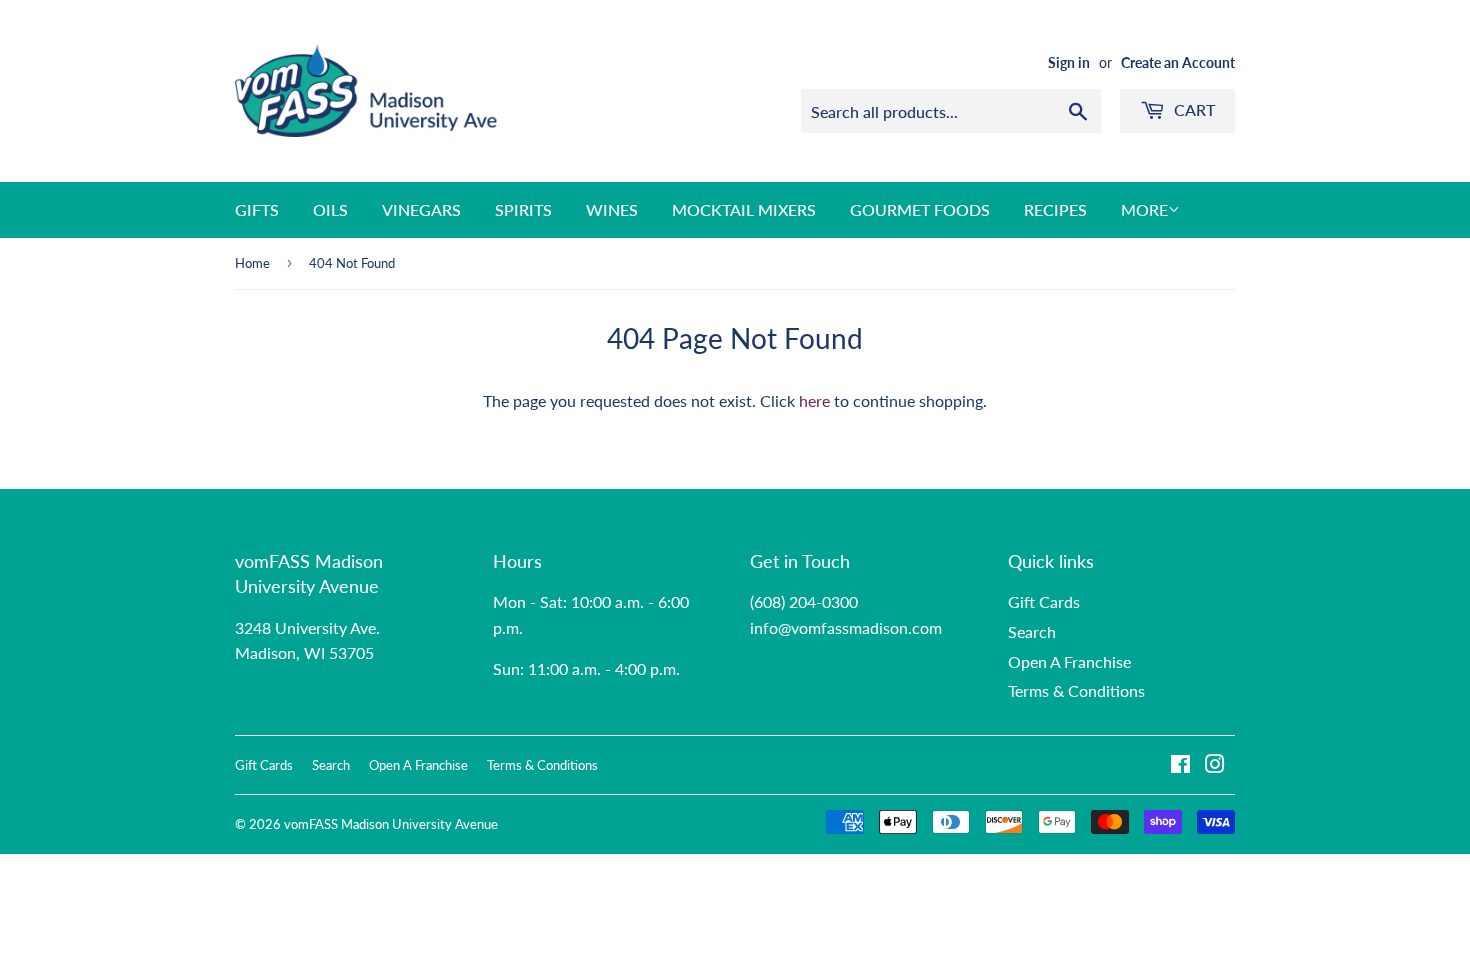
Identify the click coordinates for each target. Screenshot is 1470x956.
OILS (330, 209)
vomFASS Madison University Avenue (391, 824)
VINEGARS (421, 209)
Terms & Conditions (1076, 690)
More (1144, 209)
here (814, 400)
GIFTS (257, 209)
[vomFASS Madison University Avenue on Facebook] (1180, 765)
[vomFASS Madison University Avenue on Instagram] (1215, 765)
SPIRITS (523, 209)
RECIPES (1055, 209)
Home (252, 263)
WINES (612, 209)
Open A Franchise (1069, 661)
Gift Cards (1044, 601)
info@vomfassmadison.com (846, 627)
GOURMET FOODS (920, 209)
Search (1032, 631)
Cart (1192, 109)
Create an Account (1178, 63)
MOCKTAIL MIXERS (744, 209)
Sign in (1069, 63)
